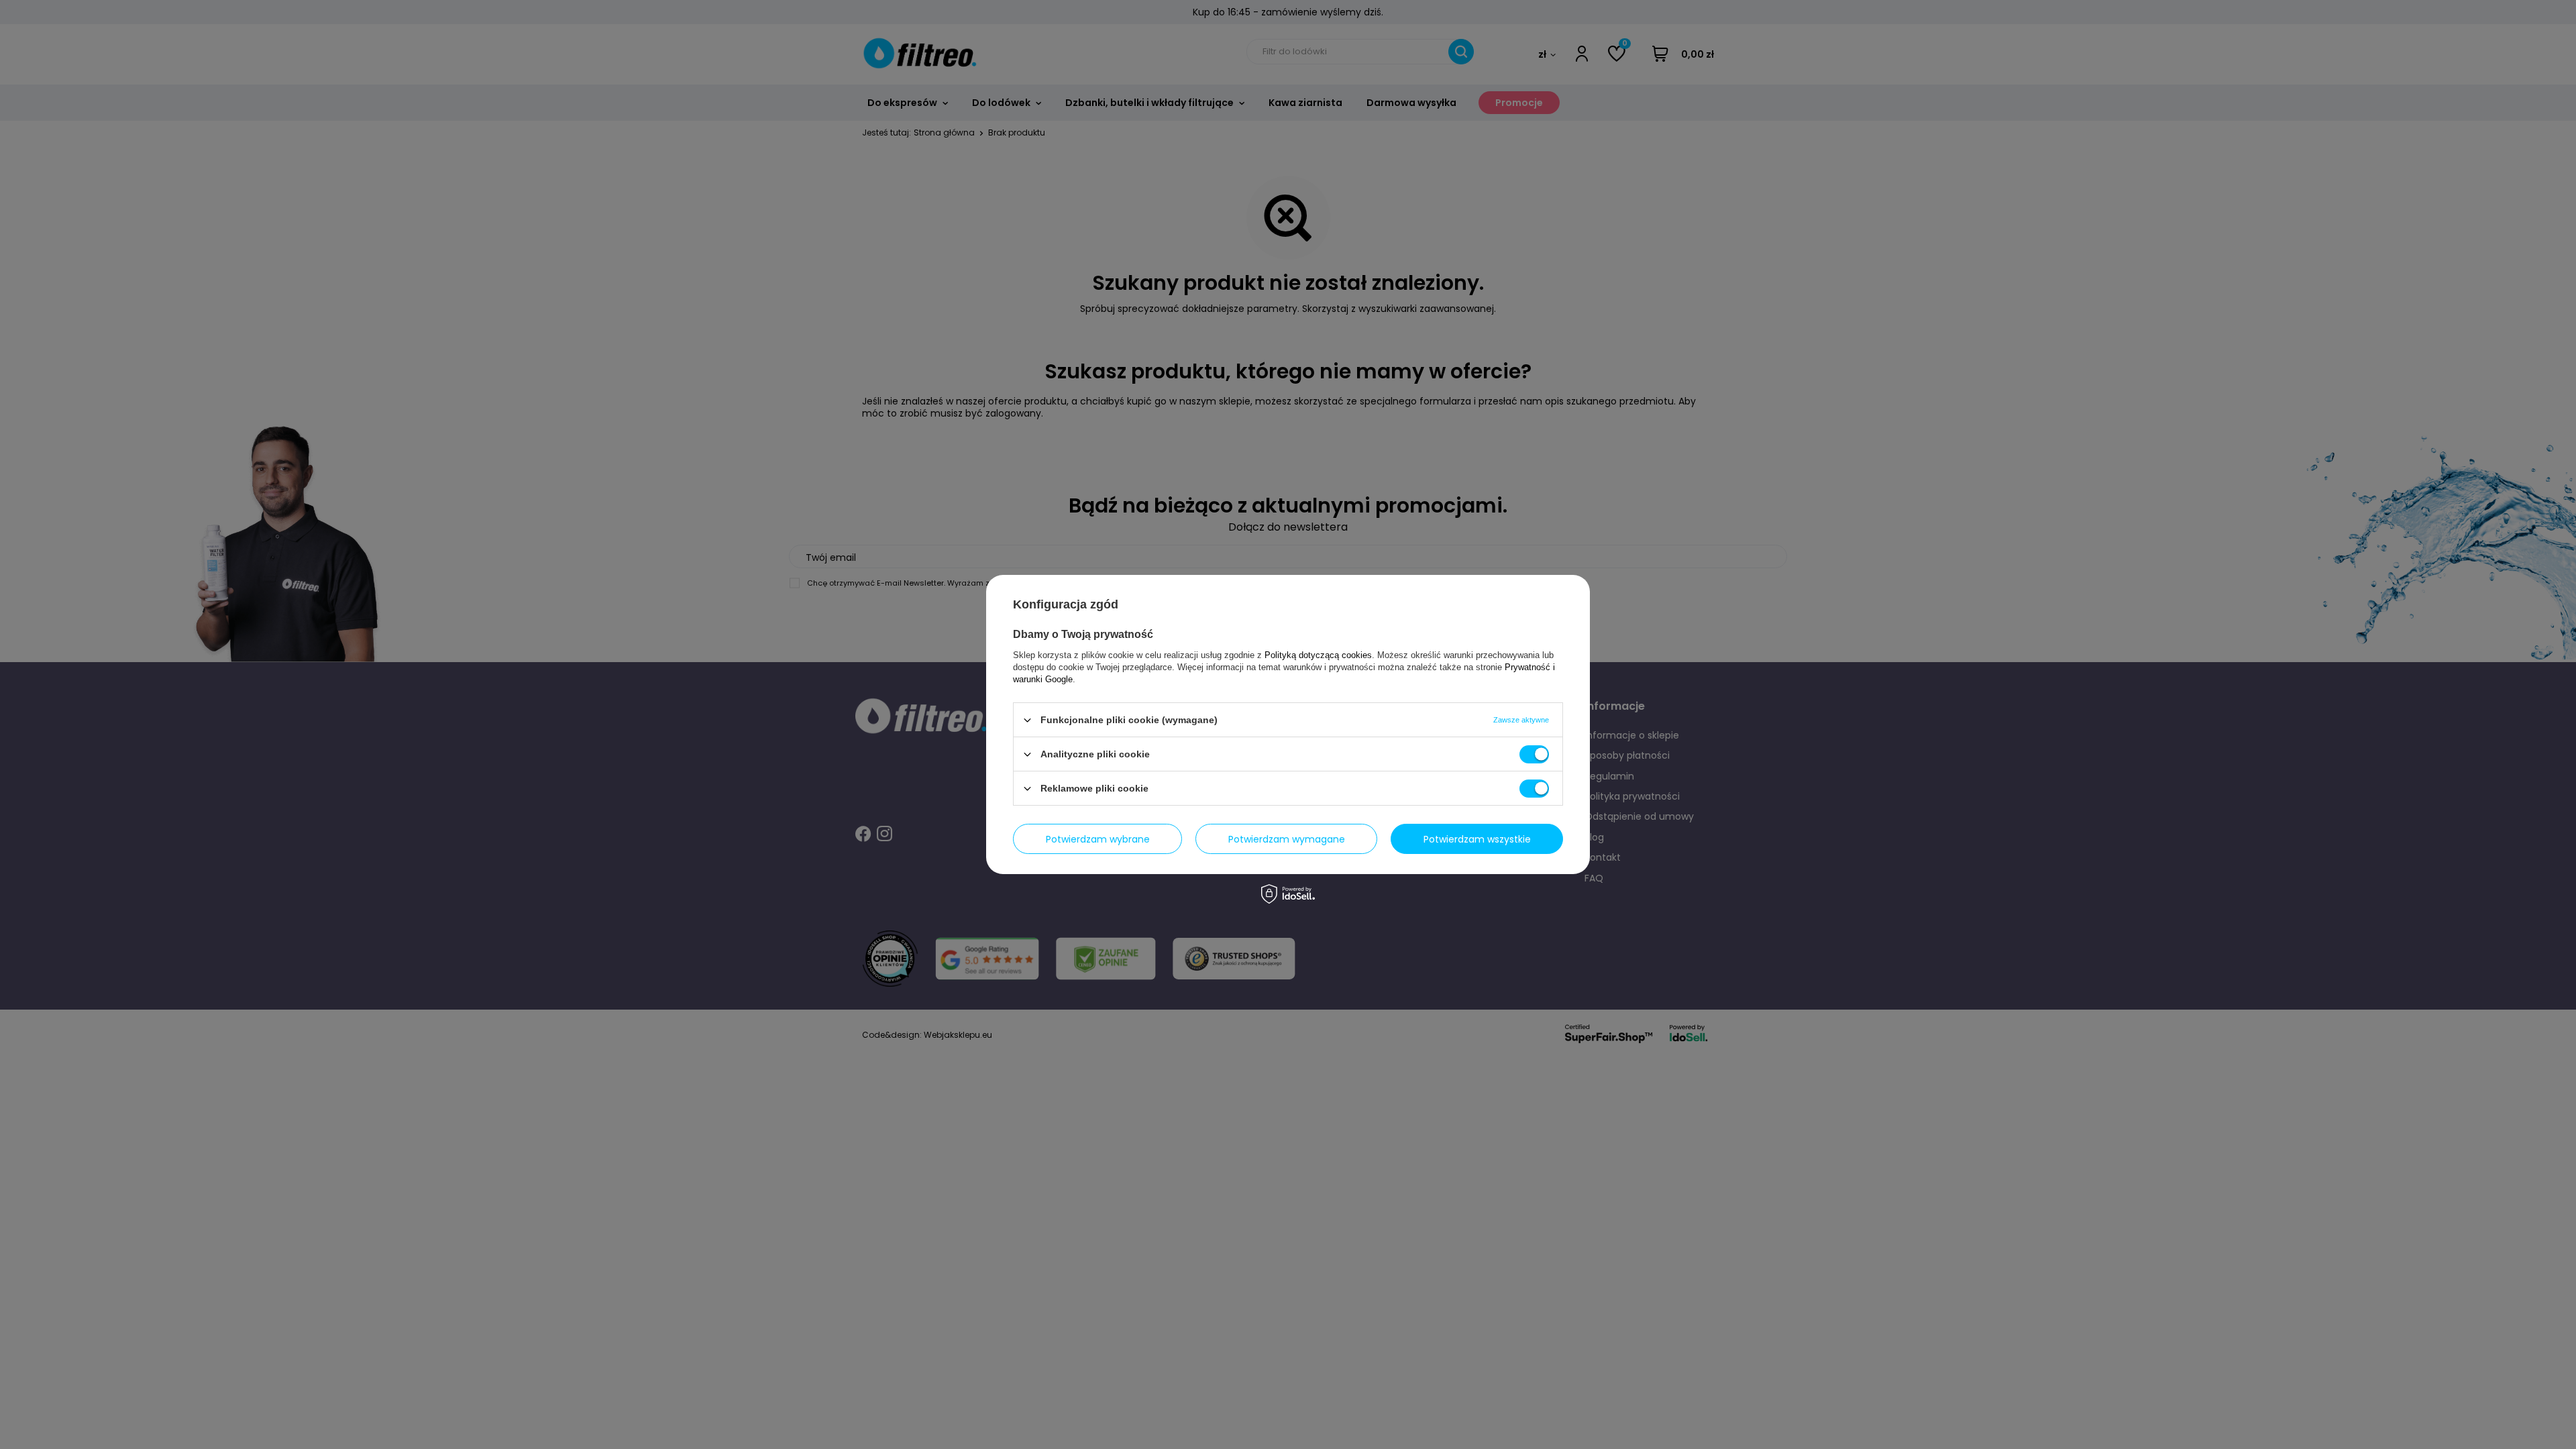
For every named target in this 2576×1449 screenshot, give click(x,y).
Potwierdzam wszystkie (1477, 839)
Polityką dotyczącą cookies (1318, 655)
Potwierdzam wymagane (1287, 839)
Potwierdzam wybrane (1098, 839)
